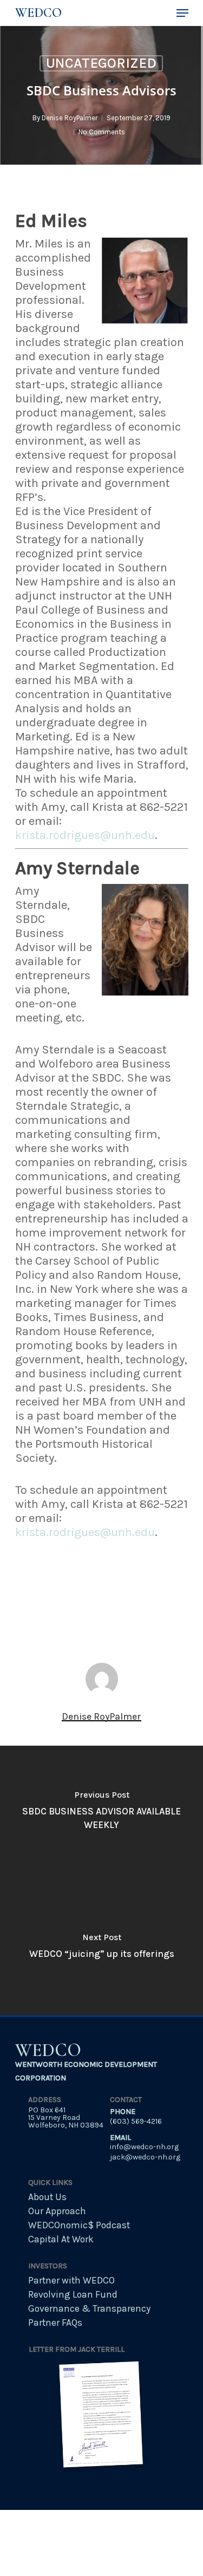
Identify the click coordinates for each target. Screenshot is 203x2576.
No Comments (102, 132)
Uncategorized (101, 63)
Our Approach (57, 2211)
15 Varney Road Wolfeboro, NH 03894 (66, 2121)
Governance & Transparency (89, 2308)
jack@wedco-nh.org (145, 2157)
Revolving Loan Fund (73, 2294)
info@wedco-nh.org (144, 2147)
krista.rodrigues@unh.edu (85, 835)
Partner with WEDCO (71, 2280)
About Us (47, 2197)
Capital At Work (61, 2239)
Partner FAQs (55, 2323)
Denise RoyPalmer (70, 118)
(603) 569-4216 (136, 2121)
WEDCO (38, 13)
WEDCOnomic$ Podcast (79, 2225)
